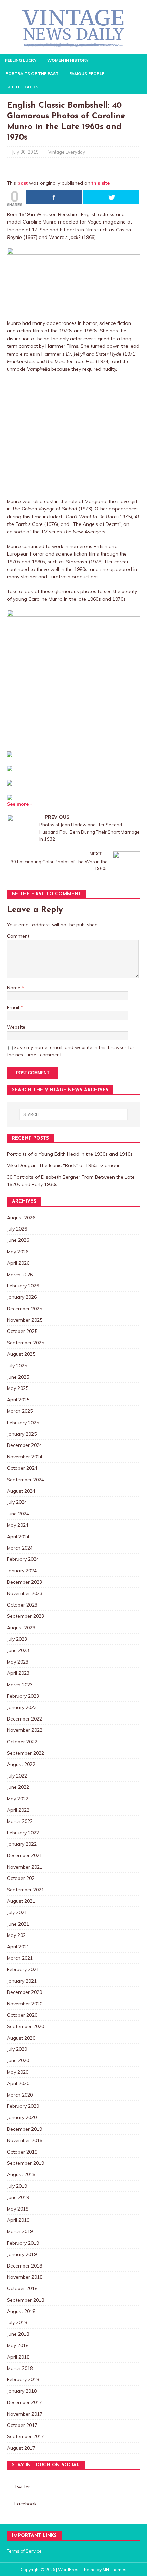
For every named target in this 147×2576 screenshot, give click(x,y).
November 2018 (25, 2277)
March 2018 (20, 2368)
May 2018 (18, 2345)
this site (101, 183)
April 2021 (18, 1947)
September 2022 (25, 1753)
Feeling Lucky (21, 60)
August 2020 (21, 2038)
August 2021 (21, 1901)
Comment (18, 936)
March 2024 (20, 1548)
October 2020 (22, 2015)
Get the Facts (22, 87)
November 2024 (25, 1457)
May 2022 (18, 1799)
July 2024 (17, 1502)
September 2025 (25, 1343)
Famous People (87, 74)
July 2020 (17, 2049)
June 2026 (18, 1240)
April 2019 (18, 2220)
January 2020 (22, 2117)
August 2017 (21, 2448)
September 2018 (25, 2300)
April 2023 (18, 1673)
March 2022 (20, 1821)
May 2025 (18, 1388)
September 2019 (25, 2163)
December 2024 (24, 1445)
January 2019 (22, 2254)
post (23, 183)
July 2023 (17, 1639)
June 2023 (18, 1650)
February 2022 (23, 1833)
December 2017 (24, 2402)
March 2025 (20, 1411)
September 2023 (25, 1616)
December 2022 (24, 1719)
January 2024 (22, 1571)
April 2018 (18, 2357)
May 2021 (18, 1935)
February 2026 (23, 1286)
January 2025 (22, 1434)
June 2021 (18, 1924)
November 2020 (25, 2004)
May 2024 (18, 1525)
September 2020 (25, 2026)
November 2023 (25, 1593)
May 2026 (18, 1252)
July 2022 (17, 1776)
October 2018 (22, 2288)
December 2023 (24, 1582)
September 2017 (25, 2436)
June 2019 (18, 2197)
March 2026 (20, 1275)
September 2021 (25, 1890)
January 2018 (22, 2391)
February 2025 (23, 1423)
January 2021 (22, 1981)
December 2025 (24, 1309)
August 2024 (21, 1491)
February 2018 (23, 2379)
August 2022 (21, 1764)
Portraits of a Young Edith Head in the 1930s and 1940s (70, 1154)
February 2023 (23, 1696)
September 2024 (25, 1480)
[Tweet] (111, 197)
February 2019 (23, 2243)
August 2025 (21, 1354)
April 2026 (18, 1263)
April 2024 (18, 1537)
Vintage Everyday (67, 152)
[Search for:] (74, 1114)
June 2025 (18, 1377)
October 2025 (22, 1331)
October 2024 (22, 1468)
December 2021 (24, 1855)
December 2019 (24, 2129)
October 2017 (22, 2425)
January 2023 (22, 1707)
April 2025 (18, 1400)
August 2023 (21, 1628)
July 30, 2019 (25, 152)
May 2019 (18, 2209)
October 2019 (22, 2152)
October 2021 (22, 1878)
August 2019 (21, 2174)
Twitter (22, 2487)
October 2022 (22, 1742)
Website (16, 1027)
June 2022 (18, 1787)
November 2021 (25, 1867)
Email (14, 1007)
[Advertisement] (73, 435)
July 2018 (17, 2322)
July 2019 (17, 2186)
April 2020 (18, 2083)
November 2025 (25, 1320)
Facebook (25, 2504)
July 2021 (17, 1912)
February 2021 (23, 1969)
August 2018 (21, 2311)
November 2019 (25, 2140)
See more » (20, 804)
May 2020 (18, 2072)
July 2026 (17, 1229)
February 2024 (23, 1559)
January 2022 (22, 1844)
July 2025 (17, 1366)
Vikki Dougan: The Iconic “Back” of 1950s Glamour (63, 1165)
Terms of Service (24, 2551)
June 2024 (18, 1514)
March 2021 (20, 1958)
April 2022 (18, 1810)
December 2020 (24, 1992)
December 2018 (24, 2266)
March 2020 (20, 2095)
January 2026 (22, 1297)
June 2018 (18, 2334)
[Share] (54, 197)
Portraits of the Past (32, 74)
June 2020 (18, 2060)
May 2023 (18, 1662)
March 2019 (20, 2231)
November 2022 (25, 1730)
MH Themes (115, 2569)
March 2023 (20, 1685)
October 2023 (22, 1605)
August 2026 (21, 1218)
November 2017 (25, 2414)
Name (14, 988)
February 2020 (23, 2106)
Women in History (68, 60)
